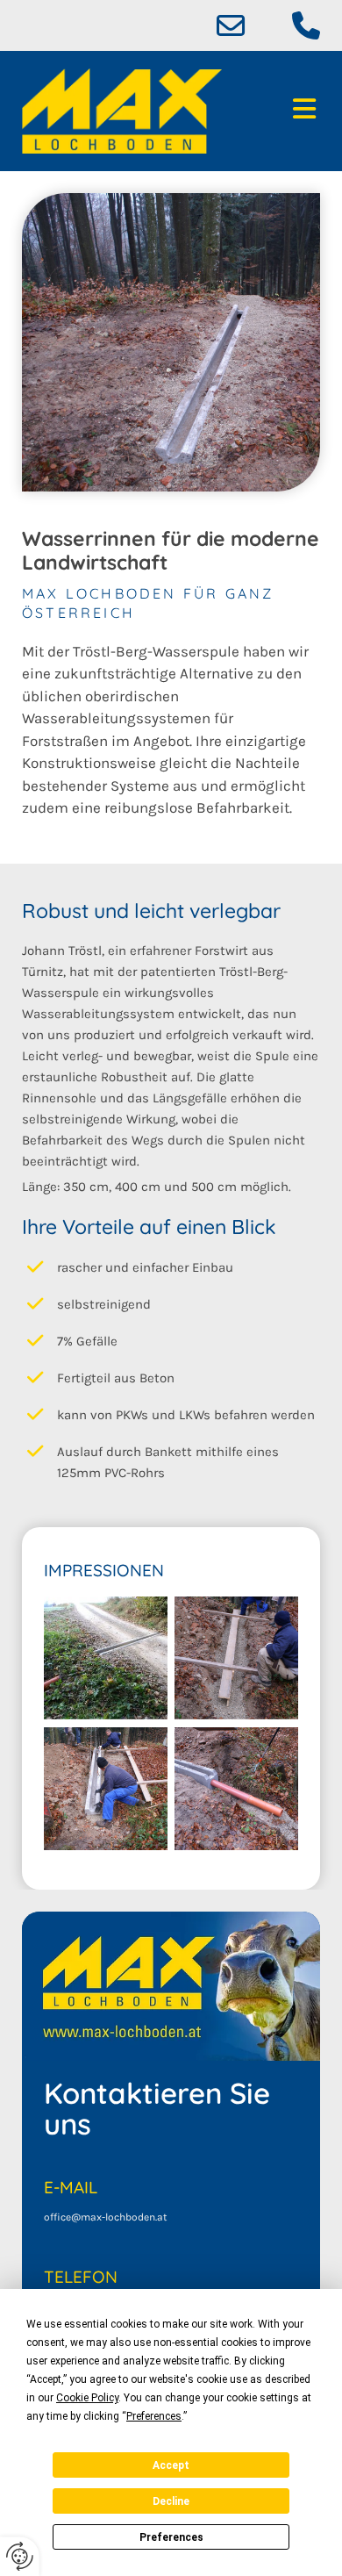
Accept (171, 2465)
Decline (171, 2501)
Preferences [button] (154, 2416)
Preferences (171, 2537)
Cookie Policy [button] (87, 2398)
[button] (285, 111)
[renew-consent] (20, 2556)
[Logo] (122, 111)
